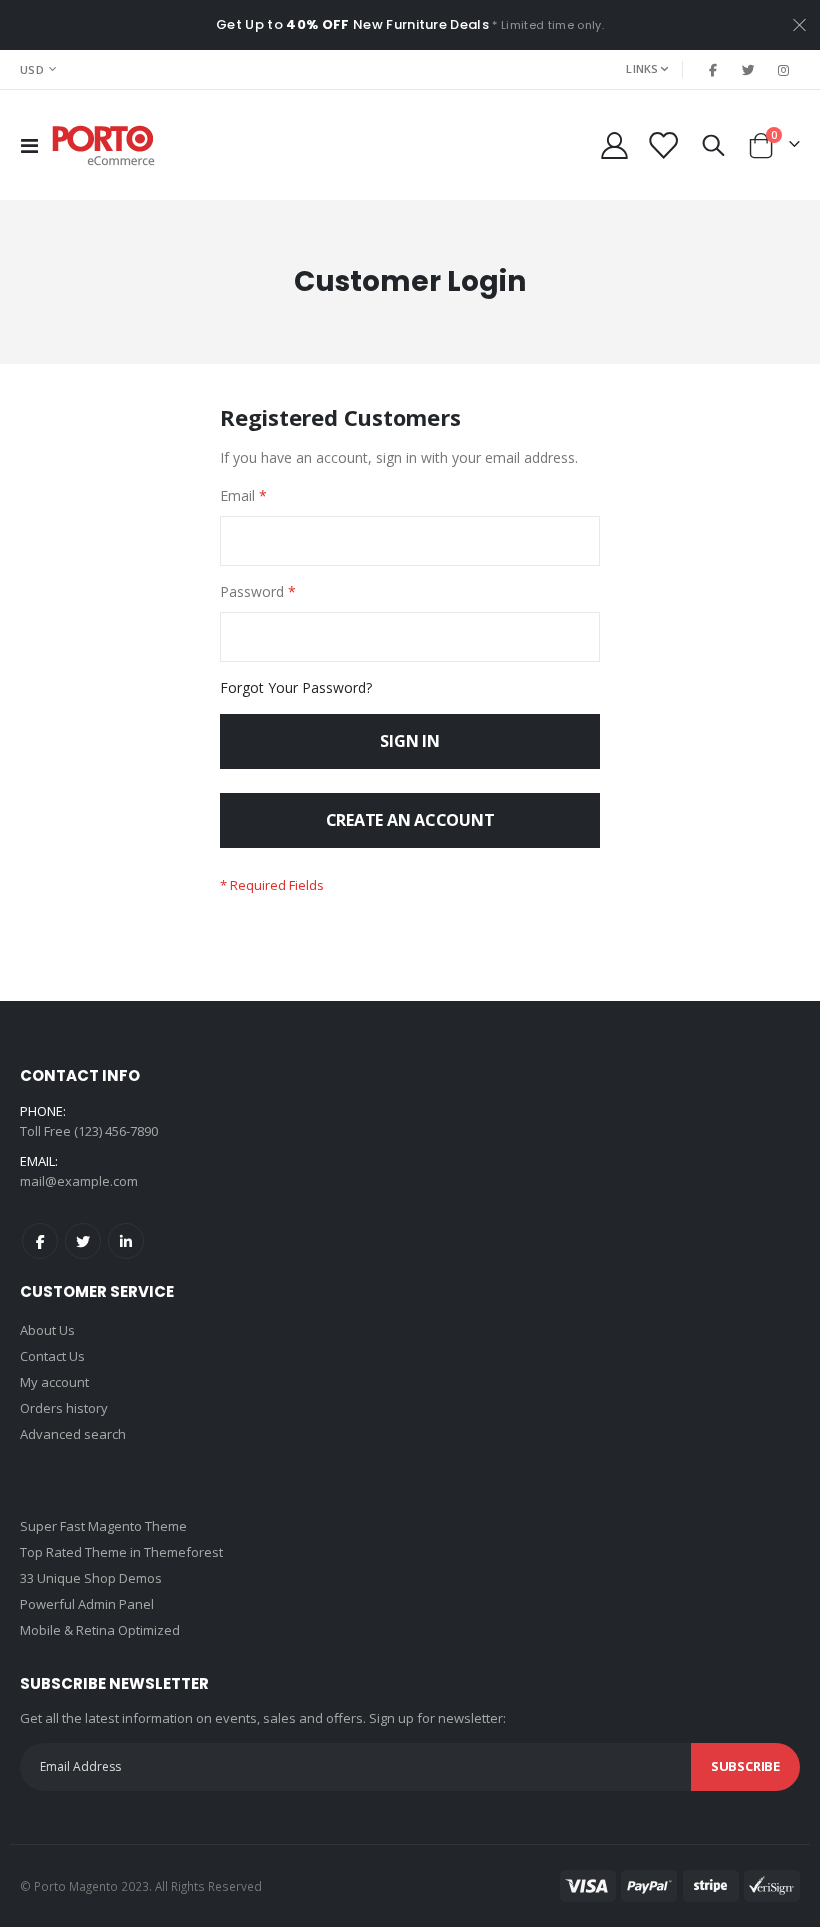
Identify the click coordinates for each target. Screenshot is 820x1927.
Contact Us (52, 1356)
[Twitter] (749, 70)
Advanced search (73, 1434)
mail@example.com (79, 1181)
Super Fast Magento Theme (103, 1526)
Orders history (64, 1408)
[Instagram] (784, 70)
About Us (47, 1330)
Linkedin (126, 1241)
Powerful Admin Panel (87, 1604)
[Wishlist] (663, 145)
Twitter (83, 1241)
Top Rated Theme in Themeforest (121, 1552)
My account (54, 1382)
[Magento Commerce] (104, 145)
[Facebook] (713, 70)
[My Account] (614, 145)
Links (642, 68)
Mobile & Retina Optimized (100, 1630)
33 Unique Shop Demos (91, 1578)
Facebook (40, 1241)
